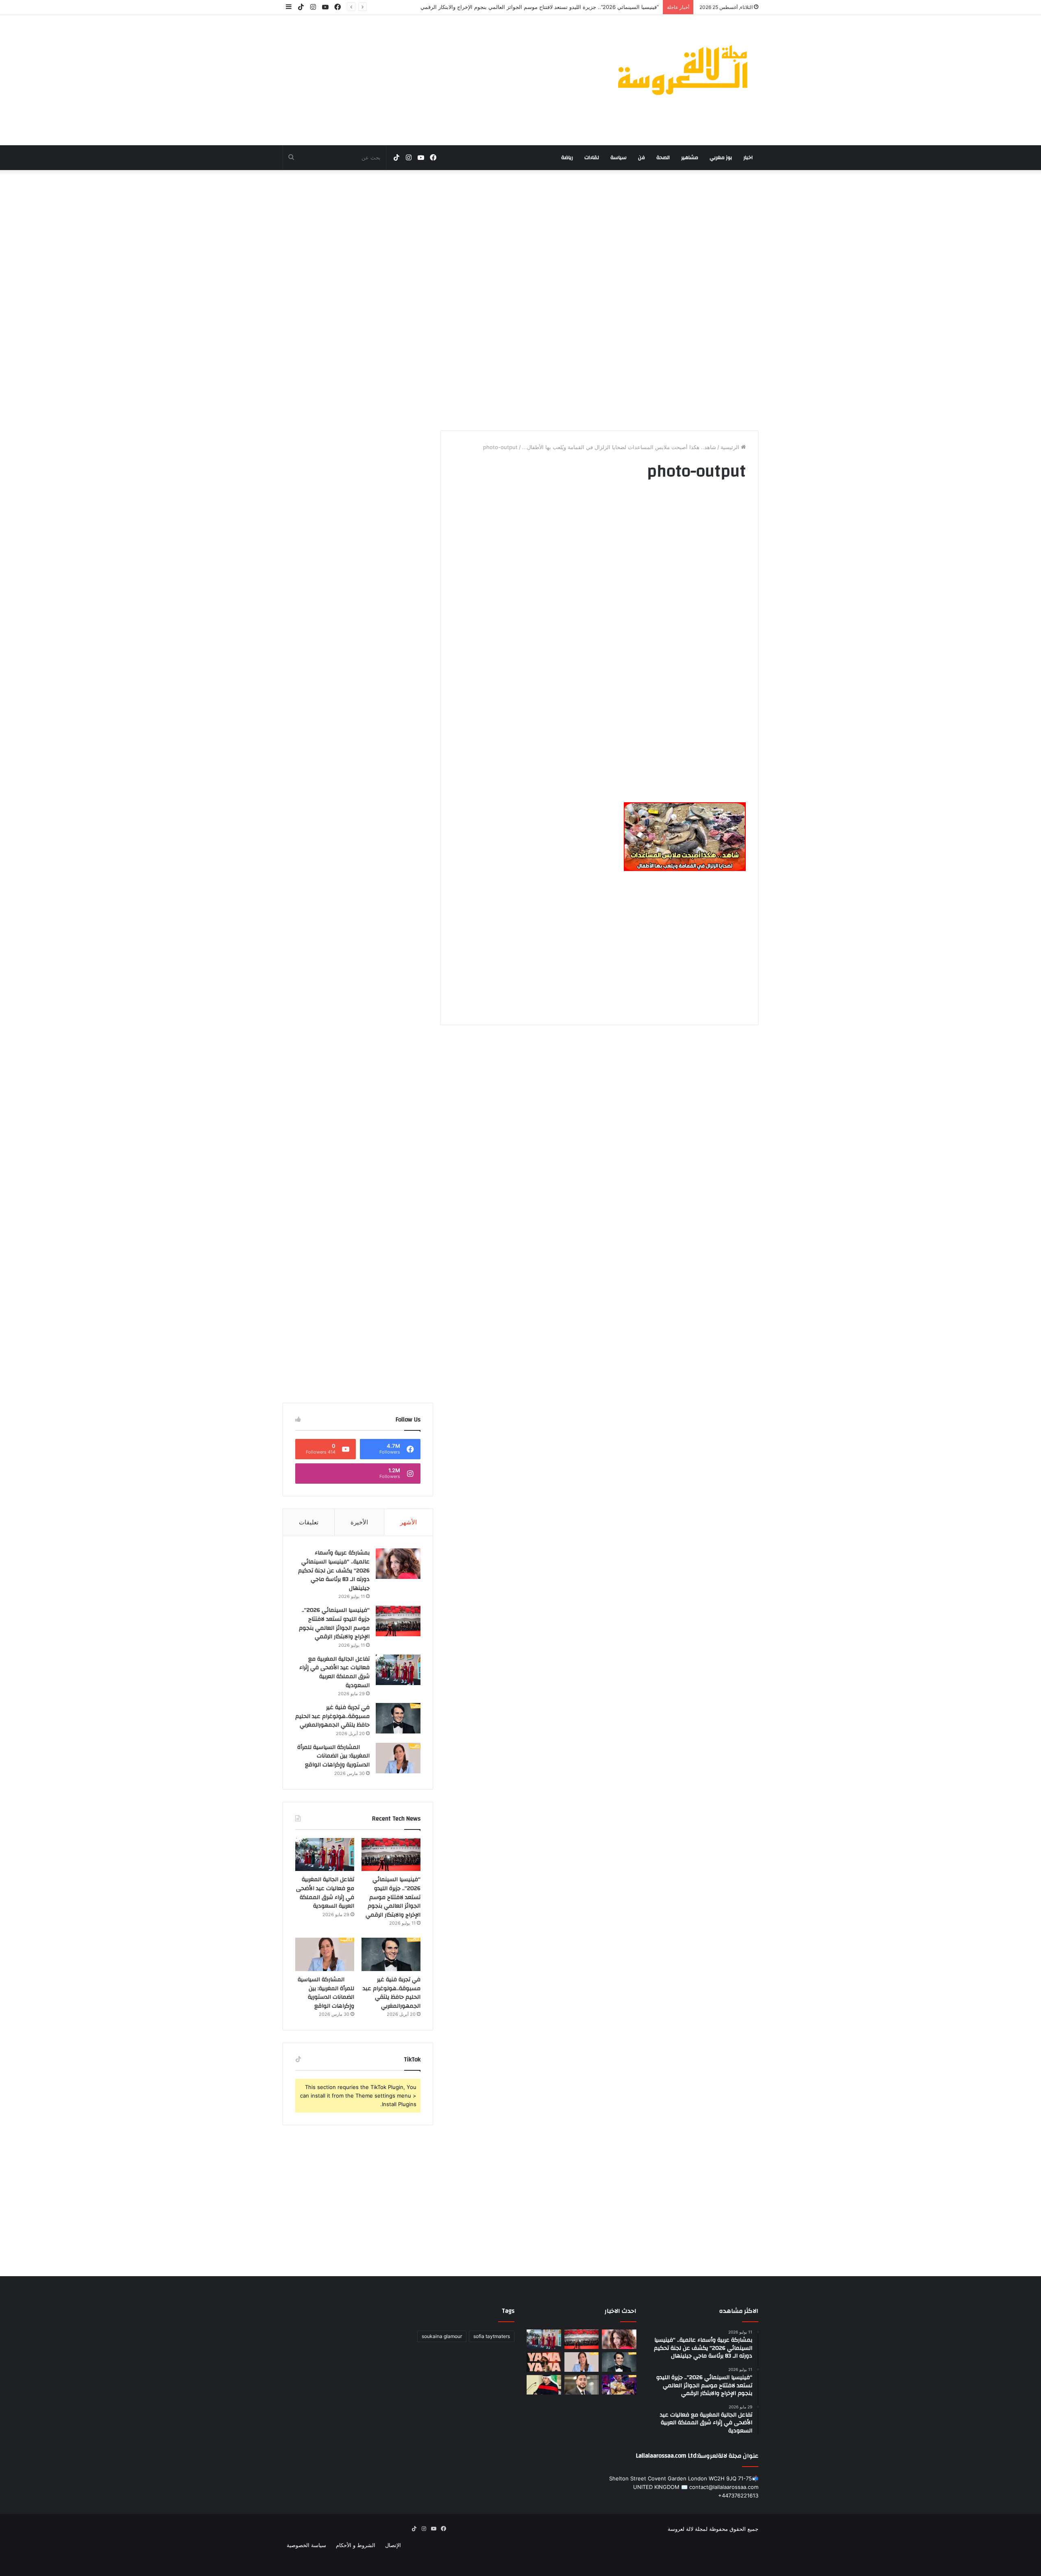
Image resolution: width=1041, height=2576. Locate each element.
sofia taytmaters (492, 2336)
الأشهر (408, 1522)
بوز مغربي (721, 157)
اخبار (748, 157)
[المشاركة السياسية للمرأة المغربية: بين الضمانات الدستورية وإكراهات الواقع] (398, 1758)
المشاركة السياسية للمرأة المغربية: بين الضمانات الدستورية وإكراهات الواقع (333, 1756)
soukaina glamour (442, 2336)
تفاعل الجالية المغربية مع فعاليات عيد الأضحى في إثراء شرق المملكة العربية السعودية (334, 1672)
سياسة (619, 157)
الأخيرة (359, 1522)
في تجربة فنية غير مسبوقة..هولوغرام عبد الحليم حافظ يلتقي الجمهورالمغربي (332, 1716)
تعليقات (309, 1522)
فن (641, 157)
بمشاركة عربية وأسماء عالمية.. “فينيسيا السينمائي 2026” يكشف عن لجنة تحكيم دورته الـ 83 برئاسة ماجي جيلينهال (334, 1570)
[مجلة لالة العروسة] (683, 70)
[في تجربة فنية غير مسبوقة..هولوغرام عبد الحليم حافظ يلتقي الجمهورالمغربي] (398, 1718)
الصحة (663, 157)
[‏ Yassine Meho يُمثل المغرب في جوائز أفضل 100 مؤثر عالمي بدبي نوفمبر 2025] (582, 2385)
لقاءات (592, 157)
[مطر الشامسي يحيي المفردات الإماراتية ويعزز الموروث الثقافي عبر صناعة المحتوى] (544, 2385)
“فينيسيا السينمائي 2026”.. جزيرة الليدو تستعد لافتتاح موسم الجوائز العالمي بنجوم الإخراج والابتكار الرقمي (334, 1623)
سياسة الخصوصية (306, 2545)
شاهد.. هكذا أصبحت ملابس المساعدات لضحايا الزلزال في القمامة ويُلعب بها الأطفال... (619, 447)
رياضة (567, 157)
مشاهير (690, 157)
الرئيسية (731, 447)
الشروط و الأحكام (356, 2545)
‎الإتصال (393, 2545)
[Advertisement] (439, 80)
